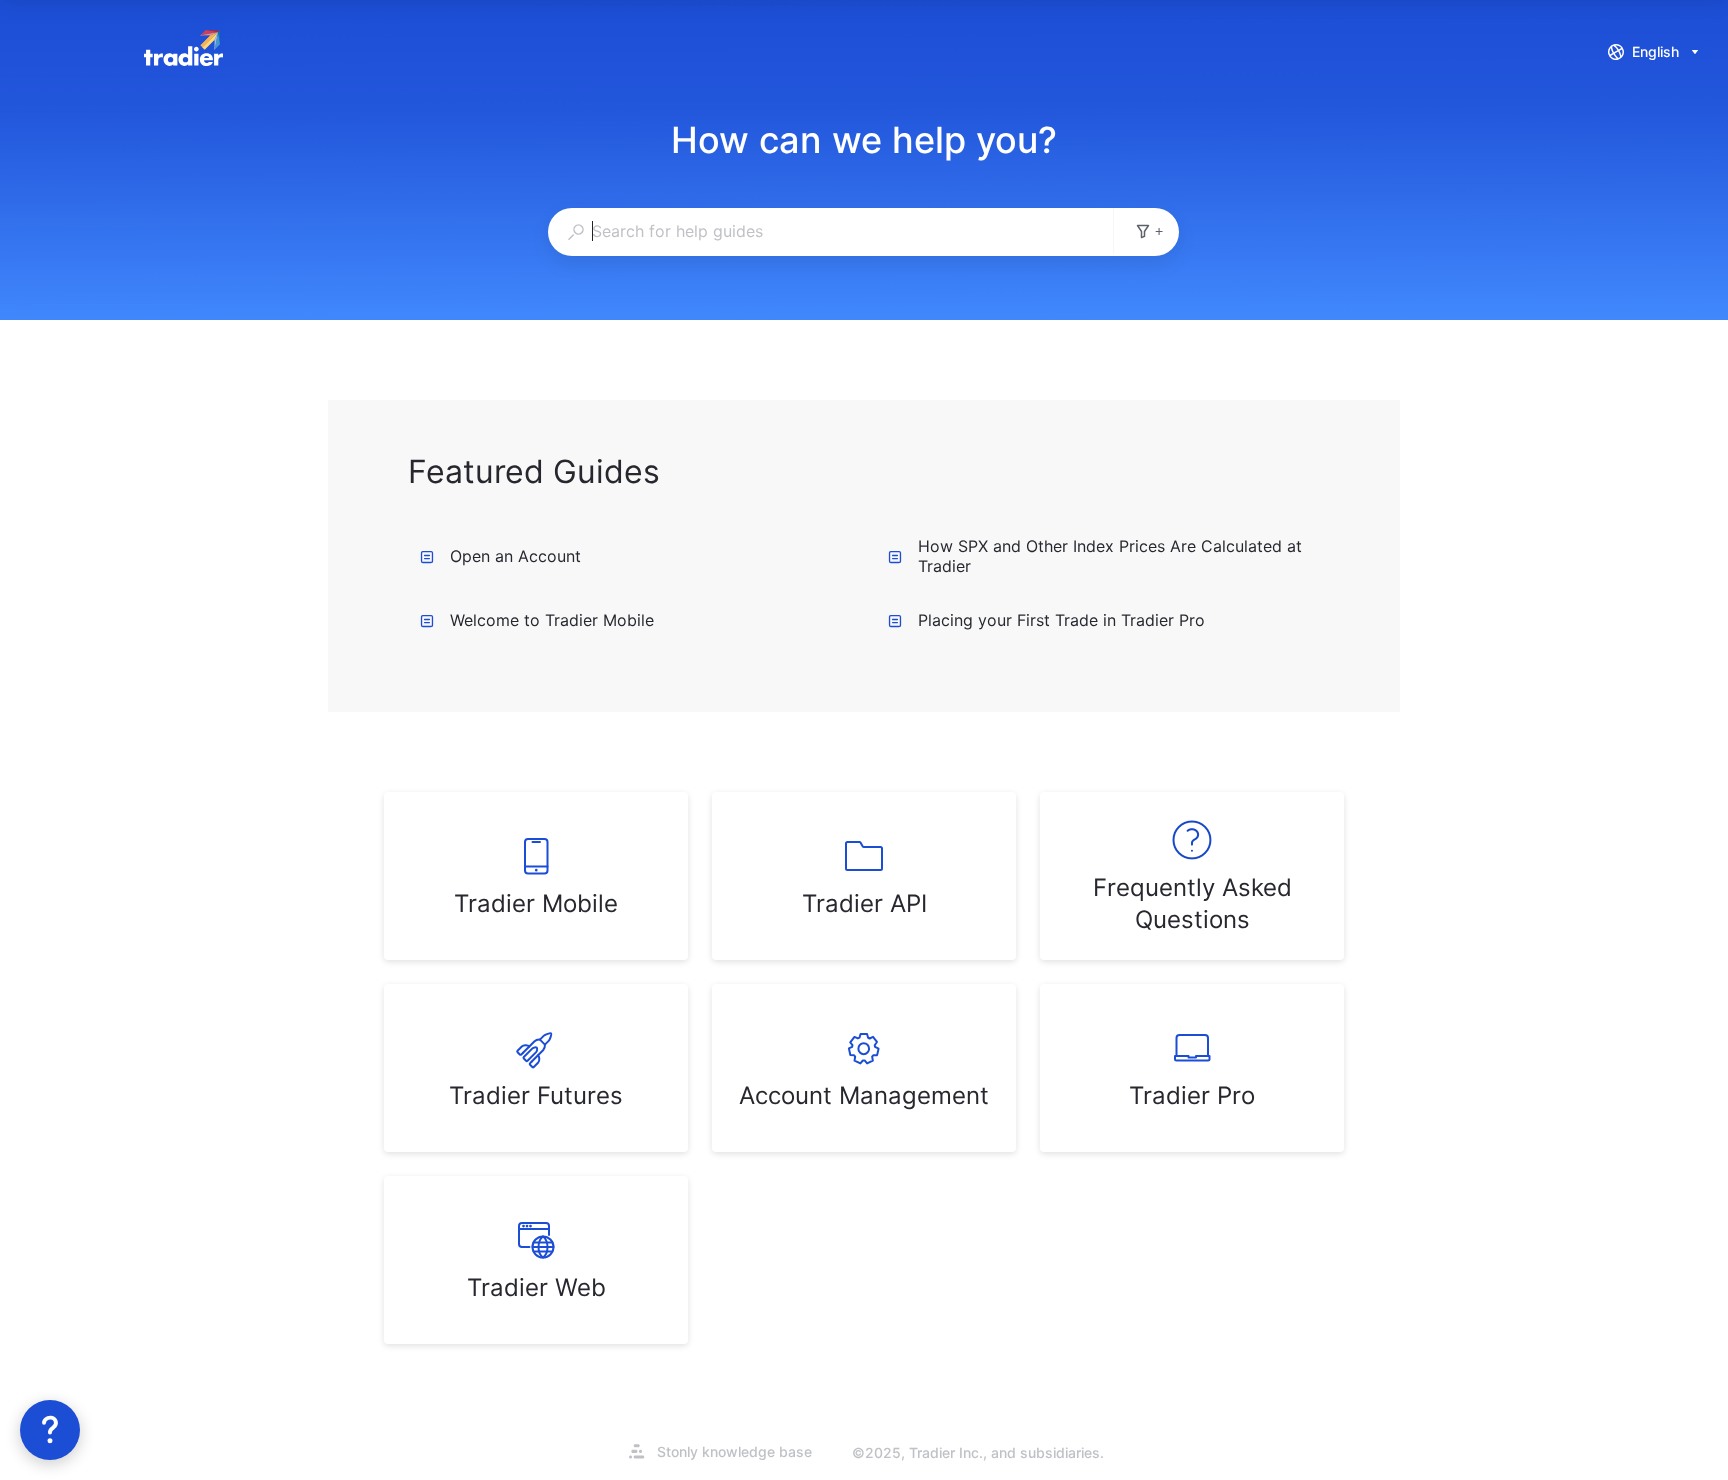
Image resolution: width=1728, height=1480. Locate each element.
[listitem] (536, 876)
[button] (50, 1430)
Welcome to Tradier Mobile (552, 620)
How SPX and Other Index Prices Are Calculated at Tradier (1110, 556)
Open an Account (515, 556)
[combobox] (831, 231)
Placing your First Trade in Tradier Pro (1061, 620)
